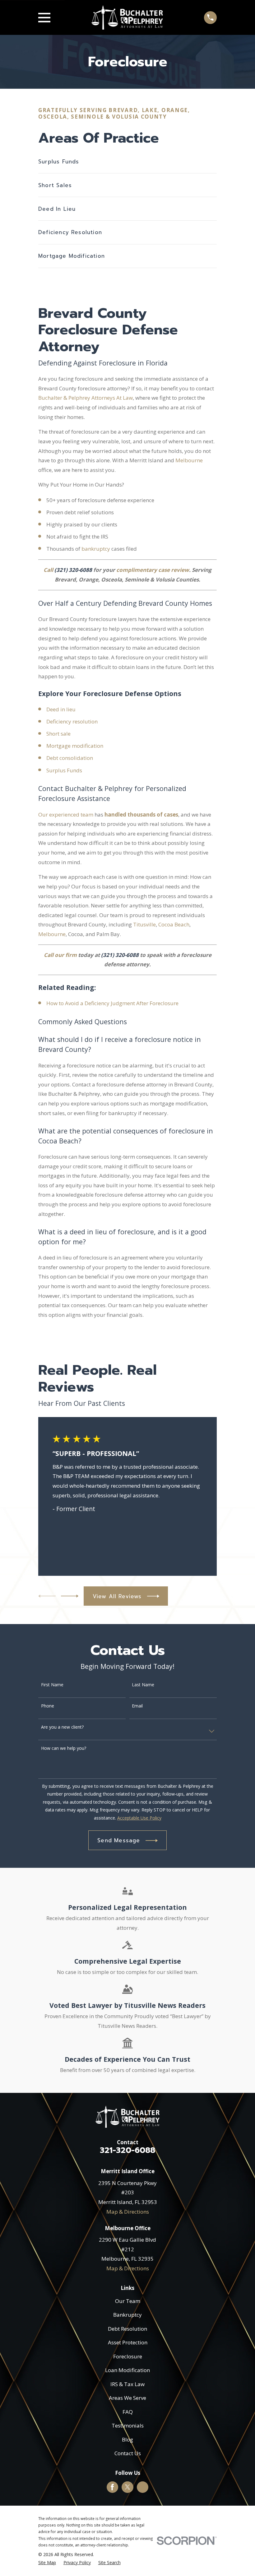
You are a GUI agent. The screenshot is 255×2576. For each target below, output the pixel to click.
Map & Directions (128, 2212)
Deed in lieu (61, 709)
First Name (52, 1685)
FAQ (128, 2412)
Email (137, 1706)
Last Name (143, 1685)
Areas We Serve (127, 2398)
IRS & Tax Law (127, 2384)
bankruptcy (96, 549)
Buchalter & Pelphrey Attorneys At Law (86, 398)
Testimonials (128, 2425)
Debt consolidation (70, 758)
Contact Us (128, 2453)
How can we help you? (64, 1748)
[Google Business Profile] (142, 2487)
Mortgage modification (75, 746)
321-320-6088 (127, 2150)
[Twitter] (127, 2487)
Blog (127, 2439)
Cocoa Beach (174, 924)
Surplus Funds (65, 770)
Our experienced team (66, 815)
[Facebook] (112, 2487)
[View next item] (70, 1596)
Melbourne (189, 460)
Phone (48, 1706)
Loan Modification (127, 2370)
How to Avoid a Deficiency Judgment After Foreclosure (112, 1003)
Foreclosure (128, 2356)
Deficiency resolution (72, 721)
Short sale (58, 734)
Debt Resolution (127, 2329)
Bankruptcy (127, 2315)
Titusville (144, 924)
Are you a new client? (62, 1727)
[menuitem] (47, 2563)
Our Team (128, 2301)
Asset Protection (128, 2342)
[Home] (127, 17)
